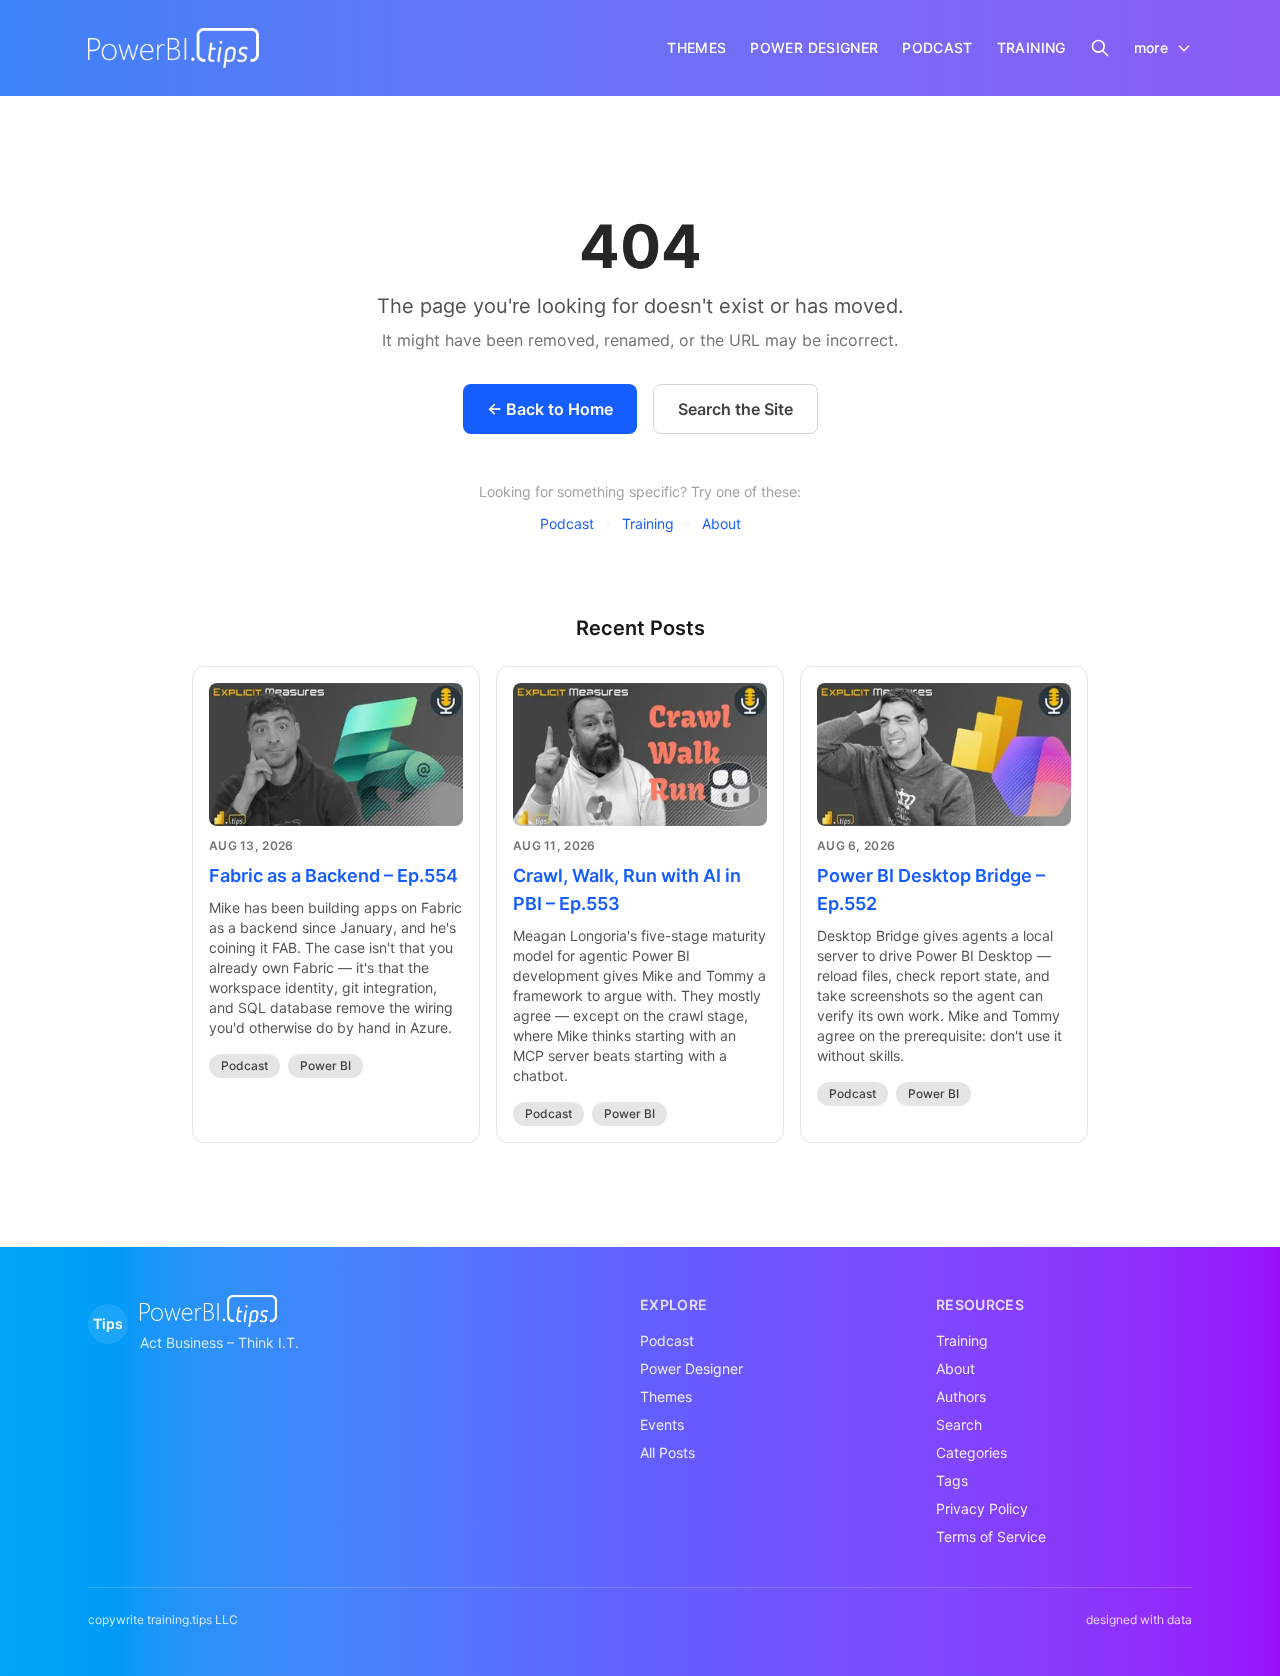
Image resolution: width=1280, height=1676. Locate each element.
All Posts (667, 1452)
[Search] (1100, 48)
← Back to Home (550, 409)
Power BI (325, 1065)
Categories (971, 1452)
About (721, 523)
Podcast (567, 523)
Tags (952, 1480)
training (1031, 47)
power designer (814, 47)
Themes (666, 1396)
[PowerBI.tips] (173, 48)
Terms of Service (991, 1536)
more (1151, 47)
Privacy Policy (982, 1508)
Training (648, 523)
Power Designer (691, 1368)
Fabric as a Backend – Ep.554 (333, 875)
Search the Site (735, 409)
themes (696, 47)
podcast (937, 47)
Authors (961, 1396)
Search (959, 1424)
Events (662, 1424)
